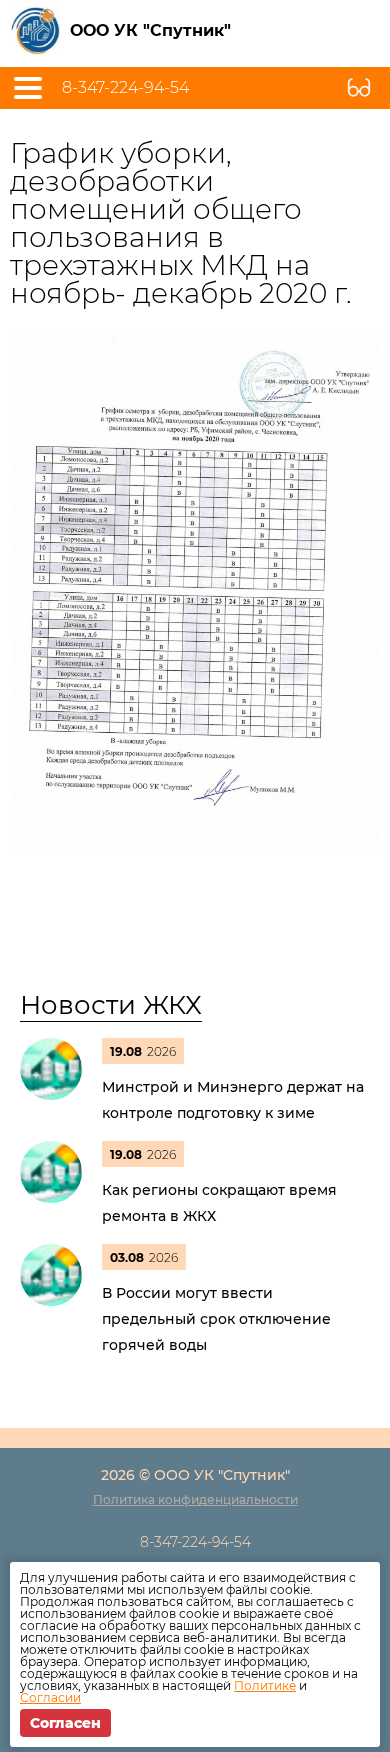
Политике (265, 1685)
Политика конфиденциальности (195, 1499)
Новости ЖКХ (111, 1005)
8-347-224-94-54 (125, 88)
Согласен (65, 1723)
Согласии (50, 1697)
